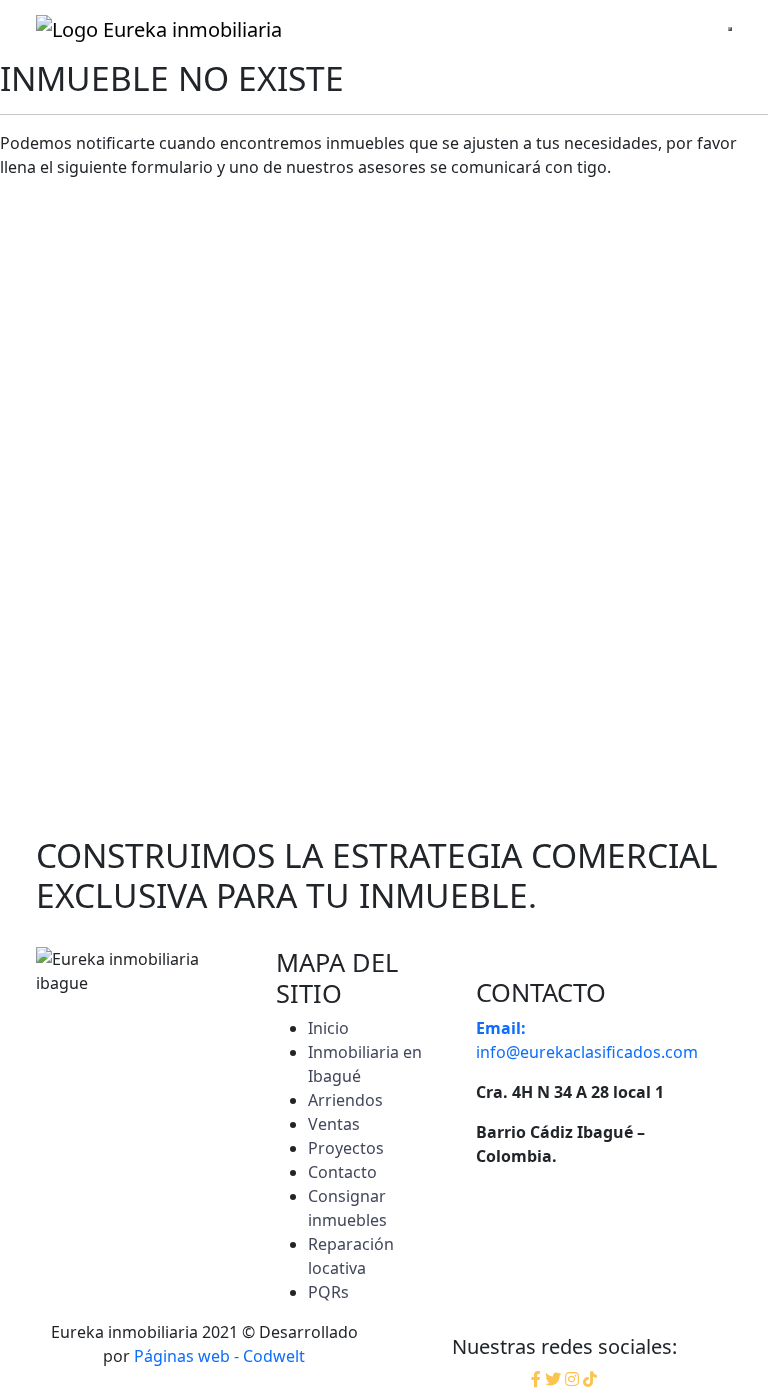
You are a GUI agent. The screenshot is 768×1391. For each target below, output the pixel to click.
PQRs (328, 1292)
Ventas (334, 1124)
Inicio (328, 1028)
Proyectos (346, 1148)
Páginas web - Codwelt (219, 1356)
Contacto (342, 1172)
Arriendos (345, 1100)
